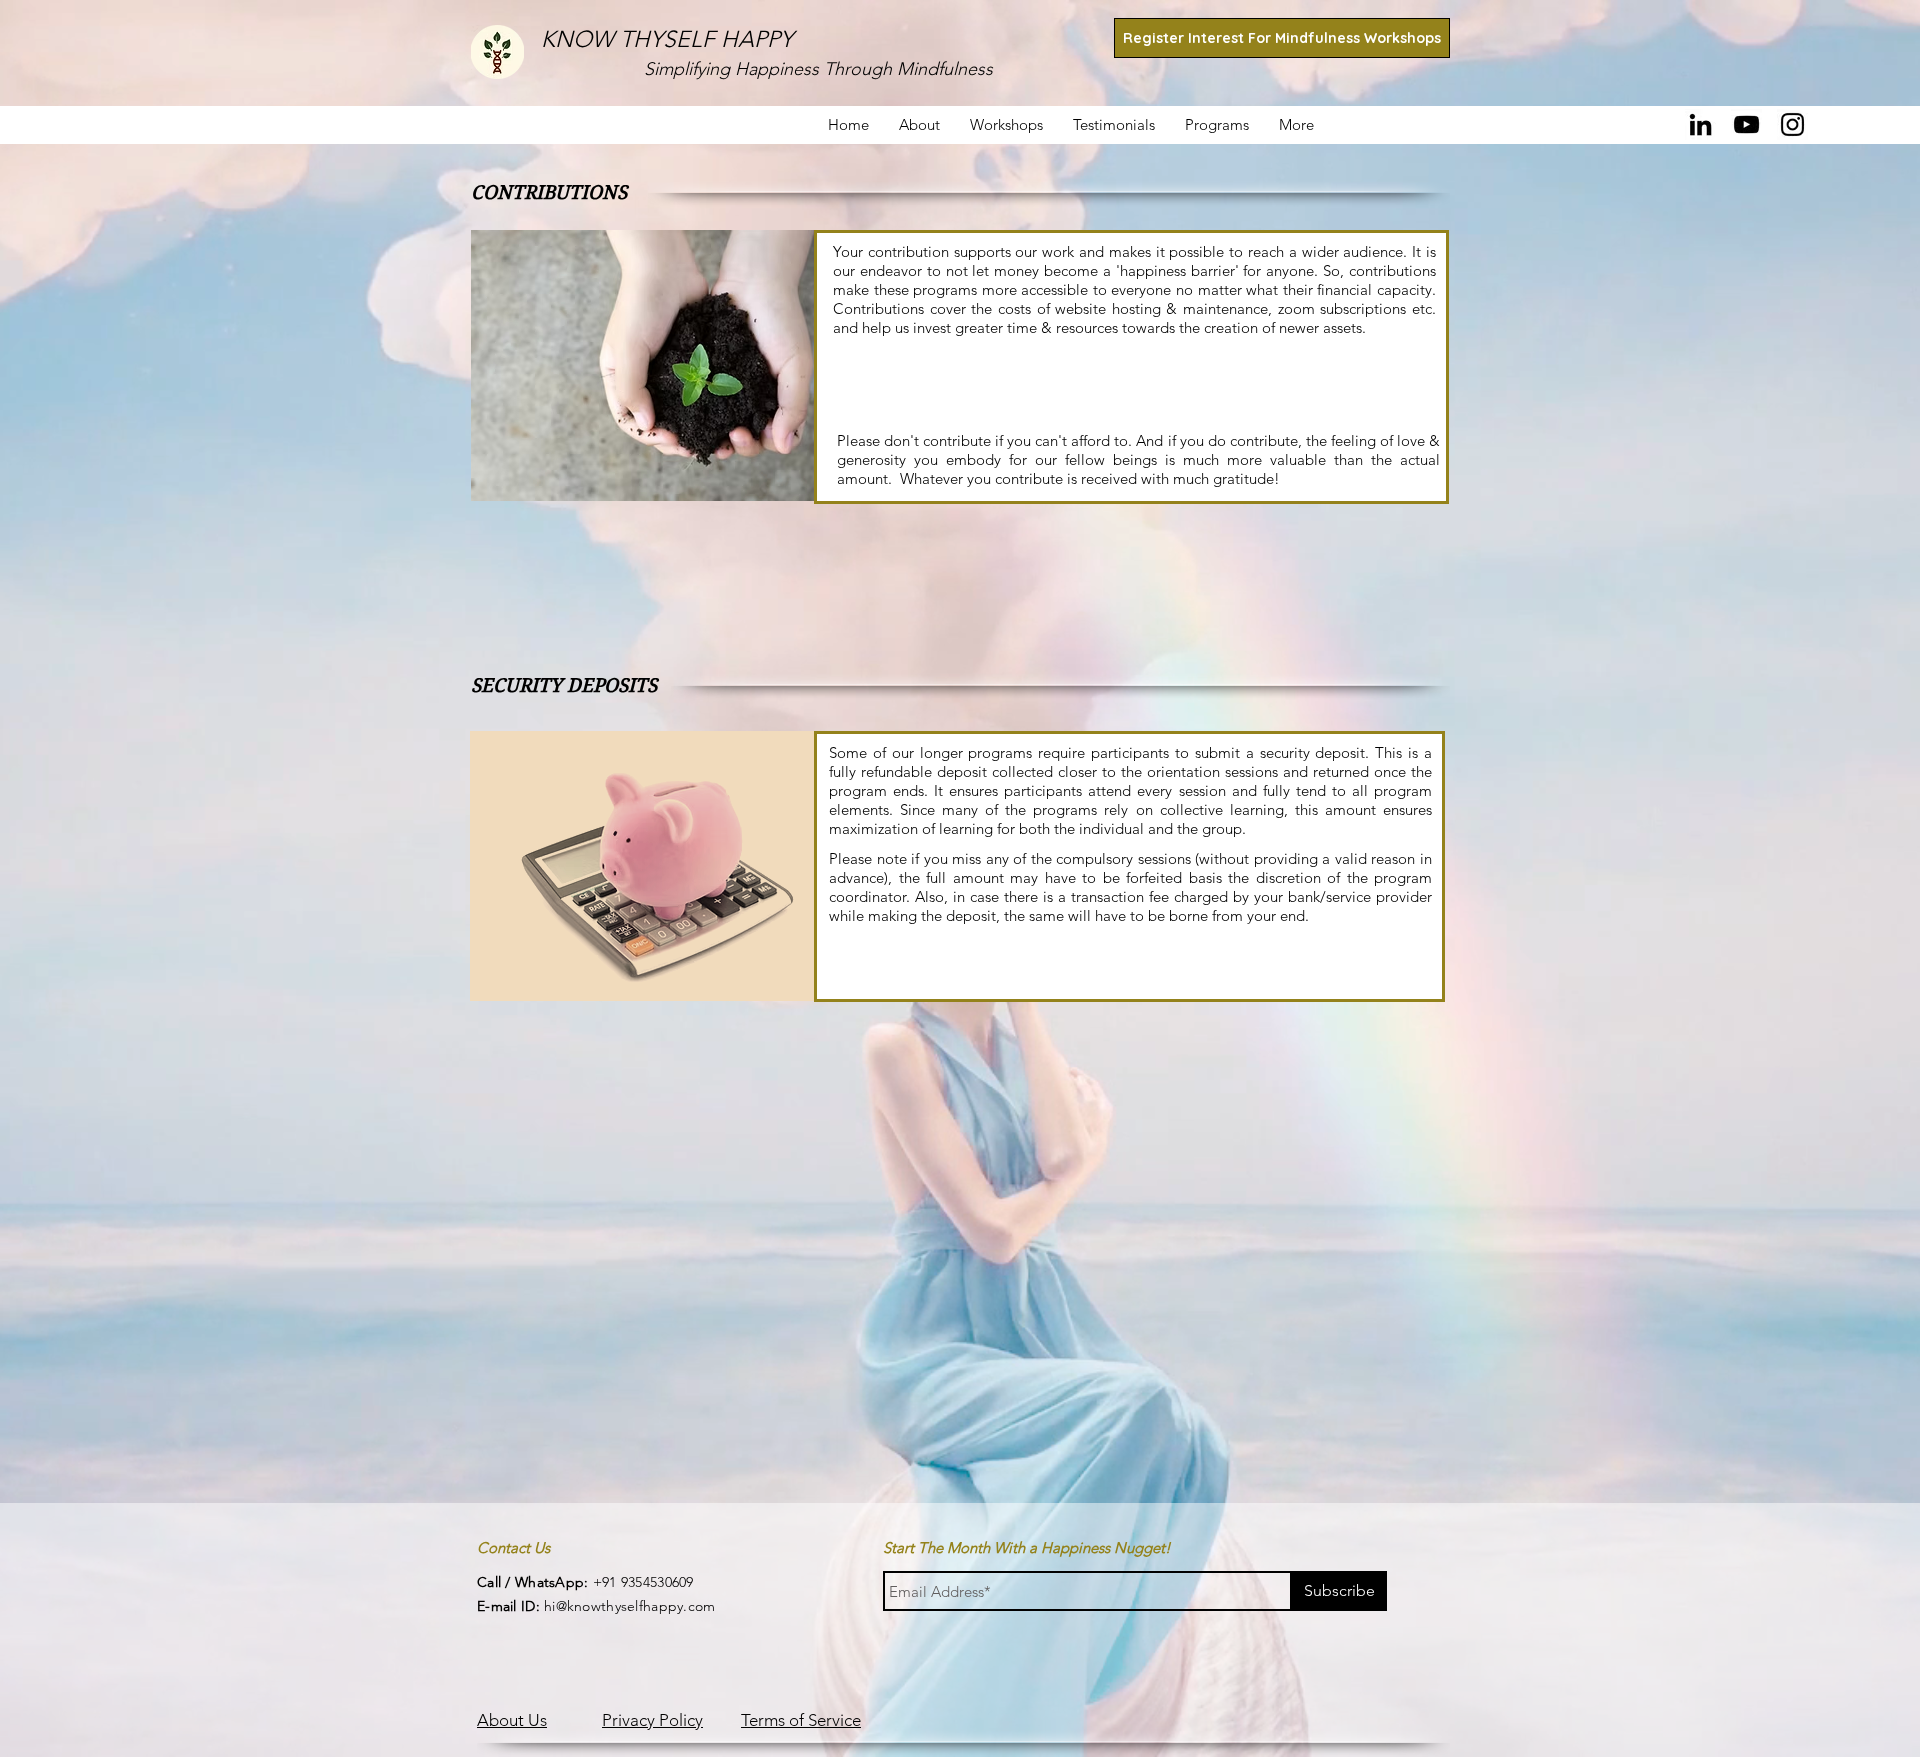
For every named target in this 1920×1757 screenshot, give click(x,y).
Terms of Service (801, 1720)
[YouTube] (1746, 124)
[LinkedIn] (1700, 124)
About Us (512, 1720)
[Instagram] (1792, 124)
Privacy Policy (652, 1720)
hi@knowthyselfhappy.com (596, 1606)
